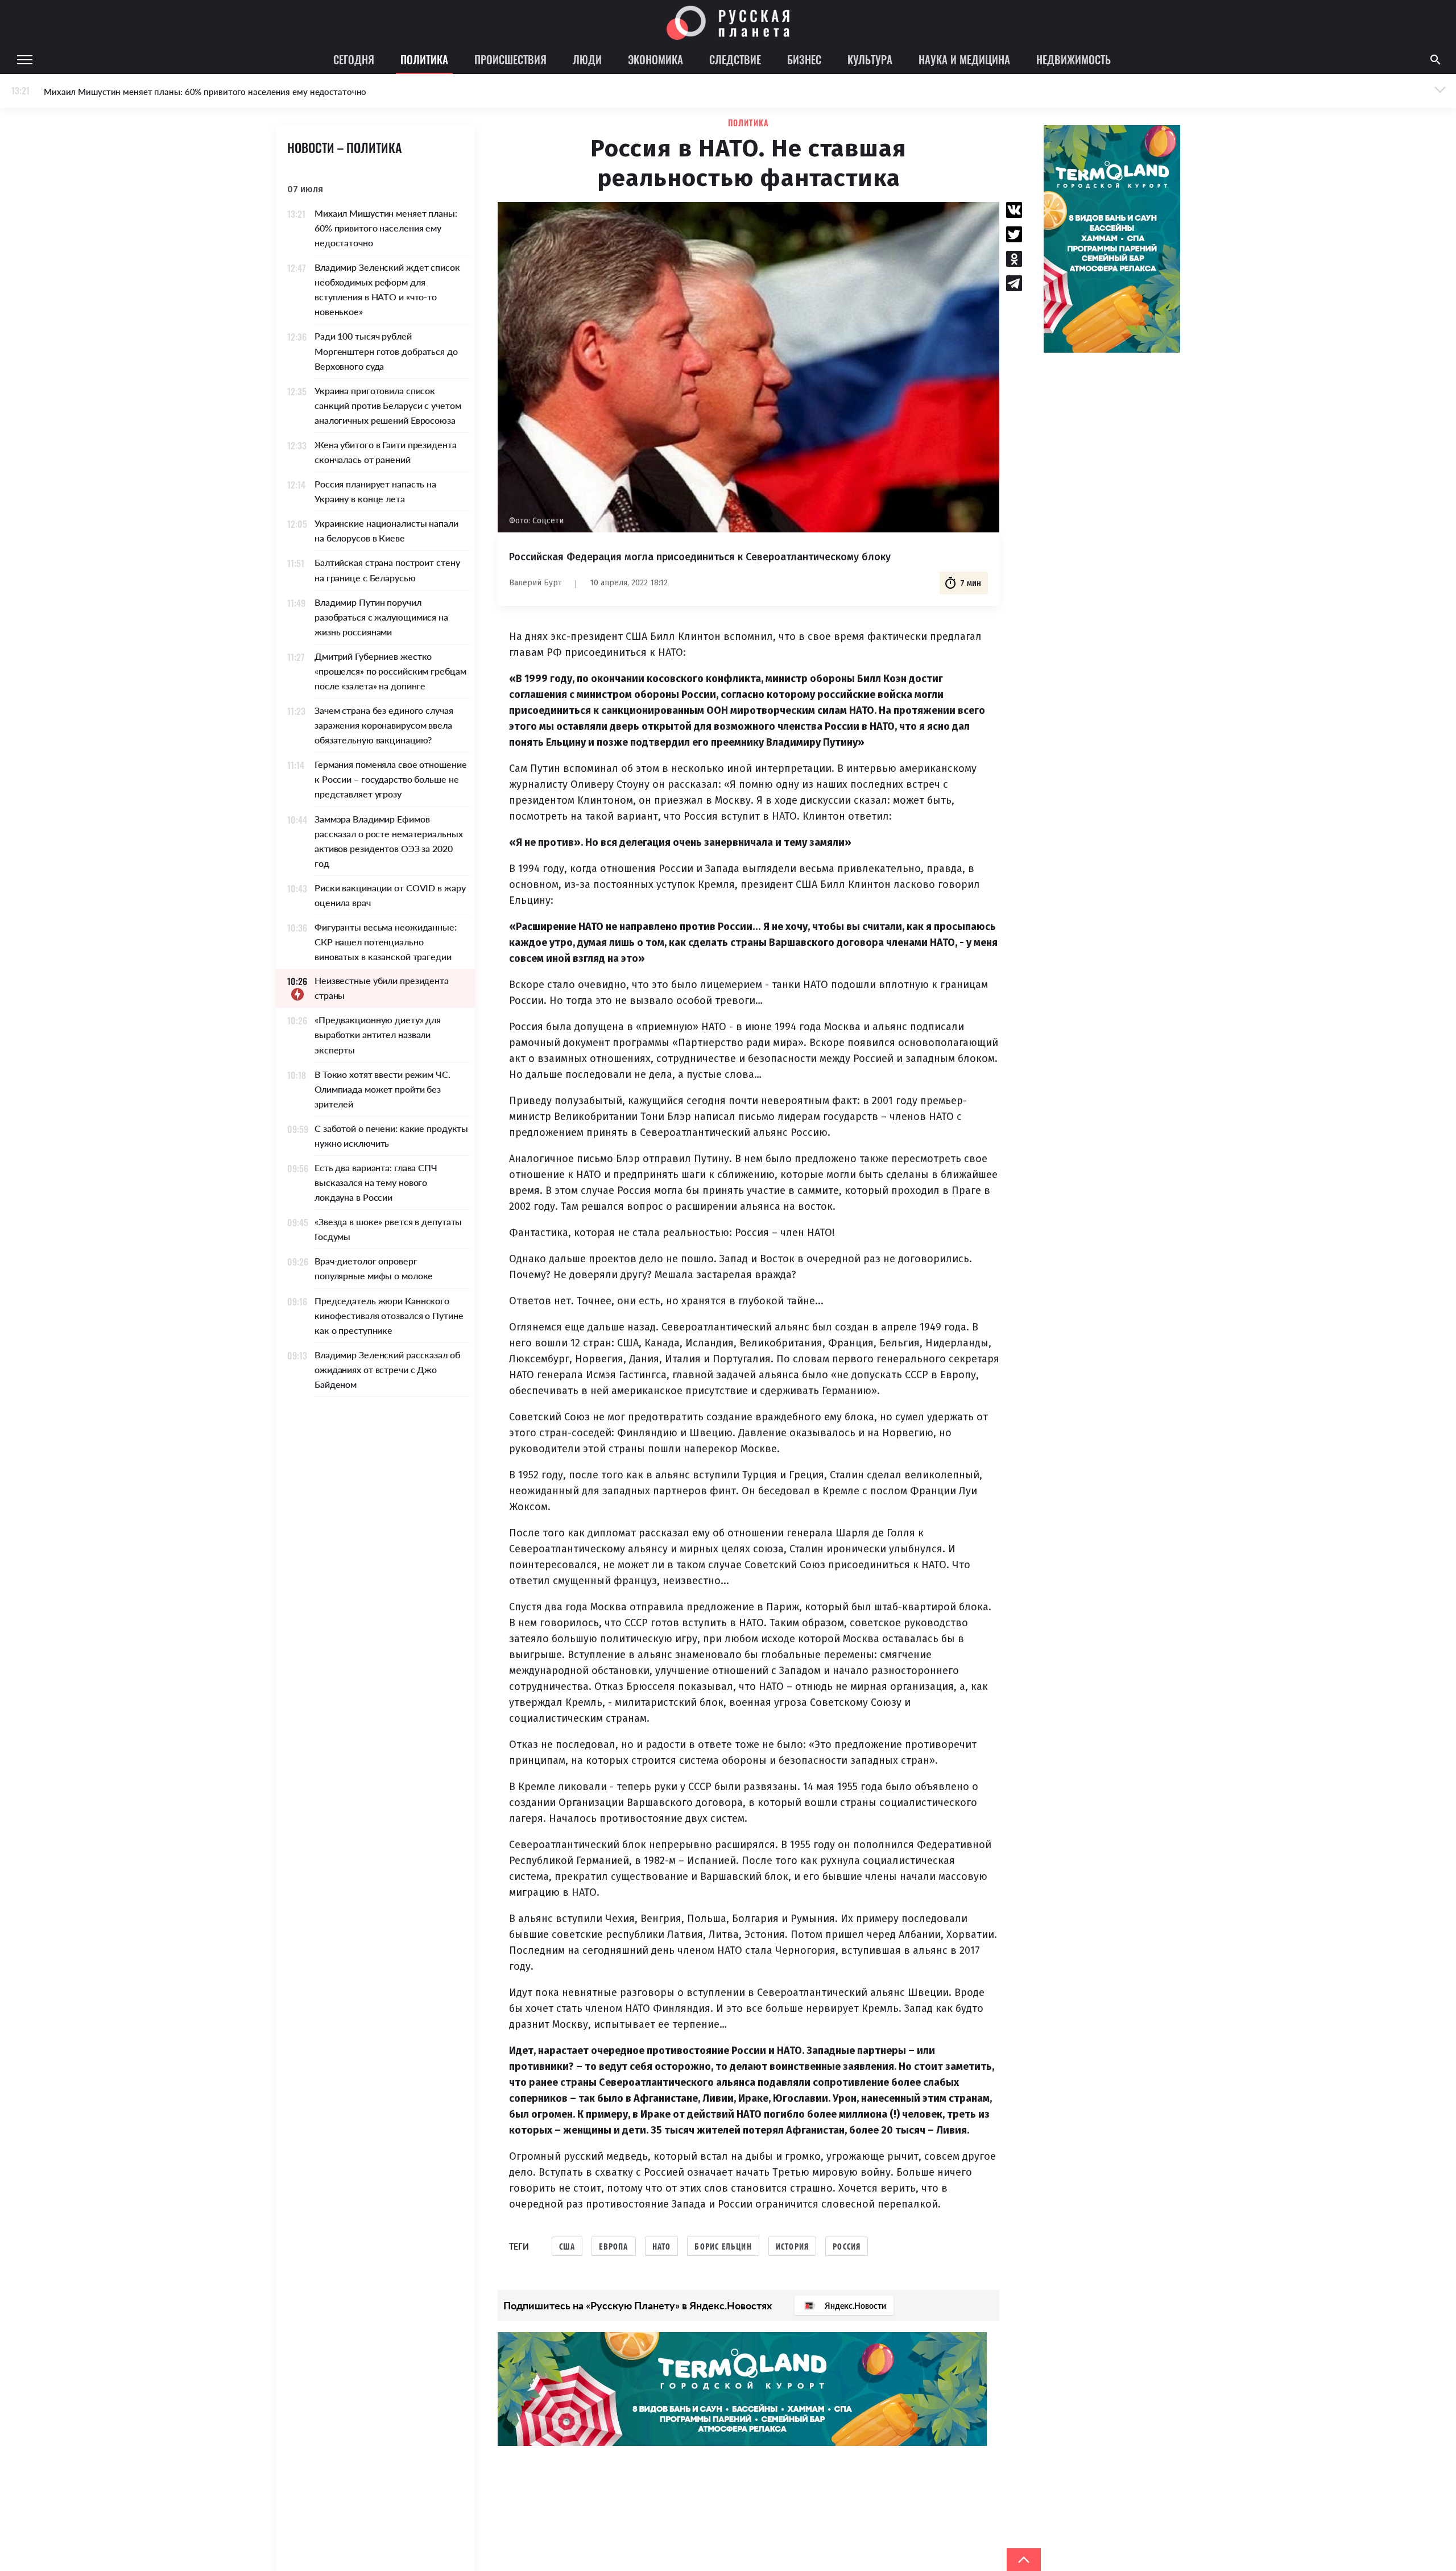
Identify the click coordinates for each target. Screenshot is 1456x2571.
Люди (587, 59)
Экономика (655, 59)
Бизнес (804, 59)
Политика (424, 59)
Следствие (735, 59)
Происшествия (510, 59)
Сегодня (354, 59)
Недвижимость (1074, 59)
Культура (870, 59)
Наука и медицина (964, 59)
